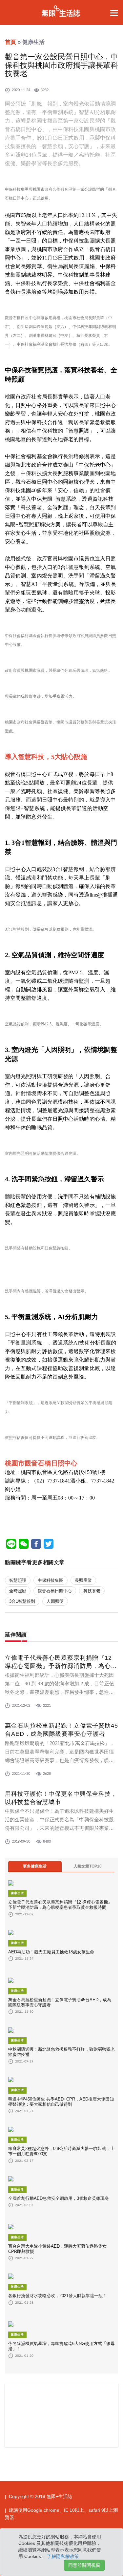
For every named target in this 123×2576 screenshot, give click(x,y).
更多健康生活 (35, 1866)
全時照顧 (18, 1591)
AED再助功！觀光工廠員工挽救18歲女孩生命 (51, 1952)
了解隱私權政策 (63, 2556)
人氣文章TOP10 (88, 1866)
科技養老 (92, 1591)
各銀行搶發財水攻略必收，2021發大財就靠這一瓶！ (58, 2296)
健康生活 (17, 1893)
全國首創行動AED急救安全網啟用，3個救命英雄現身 (59, 2198)
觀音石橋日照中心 (55, 1591)
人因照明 (55, 1601)
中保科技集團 (51, 1580)
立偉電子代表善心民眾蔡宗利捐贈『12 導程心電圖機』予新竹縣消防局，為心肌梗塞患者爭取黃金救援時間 (61, 1666)
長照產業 (83, 1580)
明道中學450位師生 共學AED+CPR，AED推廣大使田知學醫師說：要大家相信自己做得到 (61, 2102)
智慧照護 (18, 1580)
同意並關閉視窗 (84, 2565)
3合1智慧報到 (22, 1601)
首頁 (10, 42)
